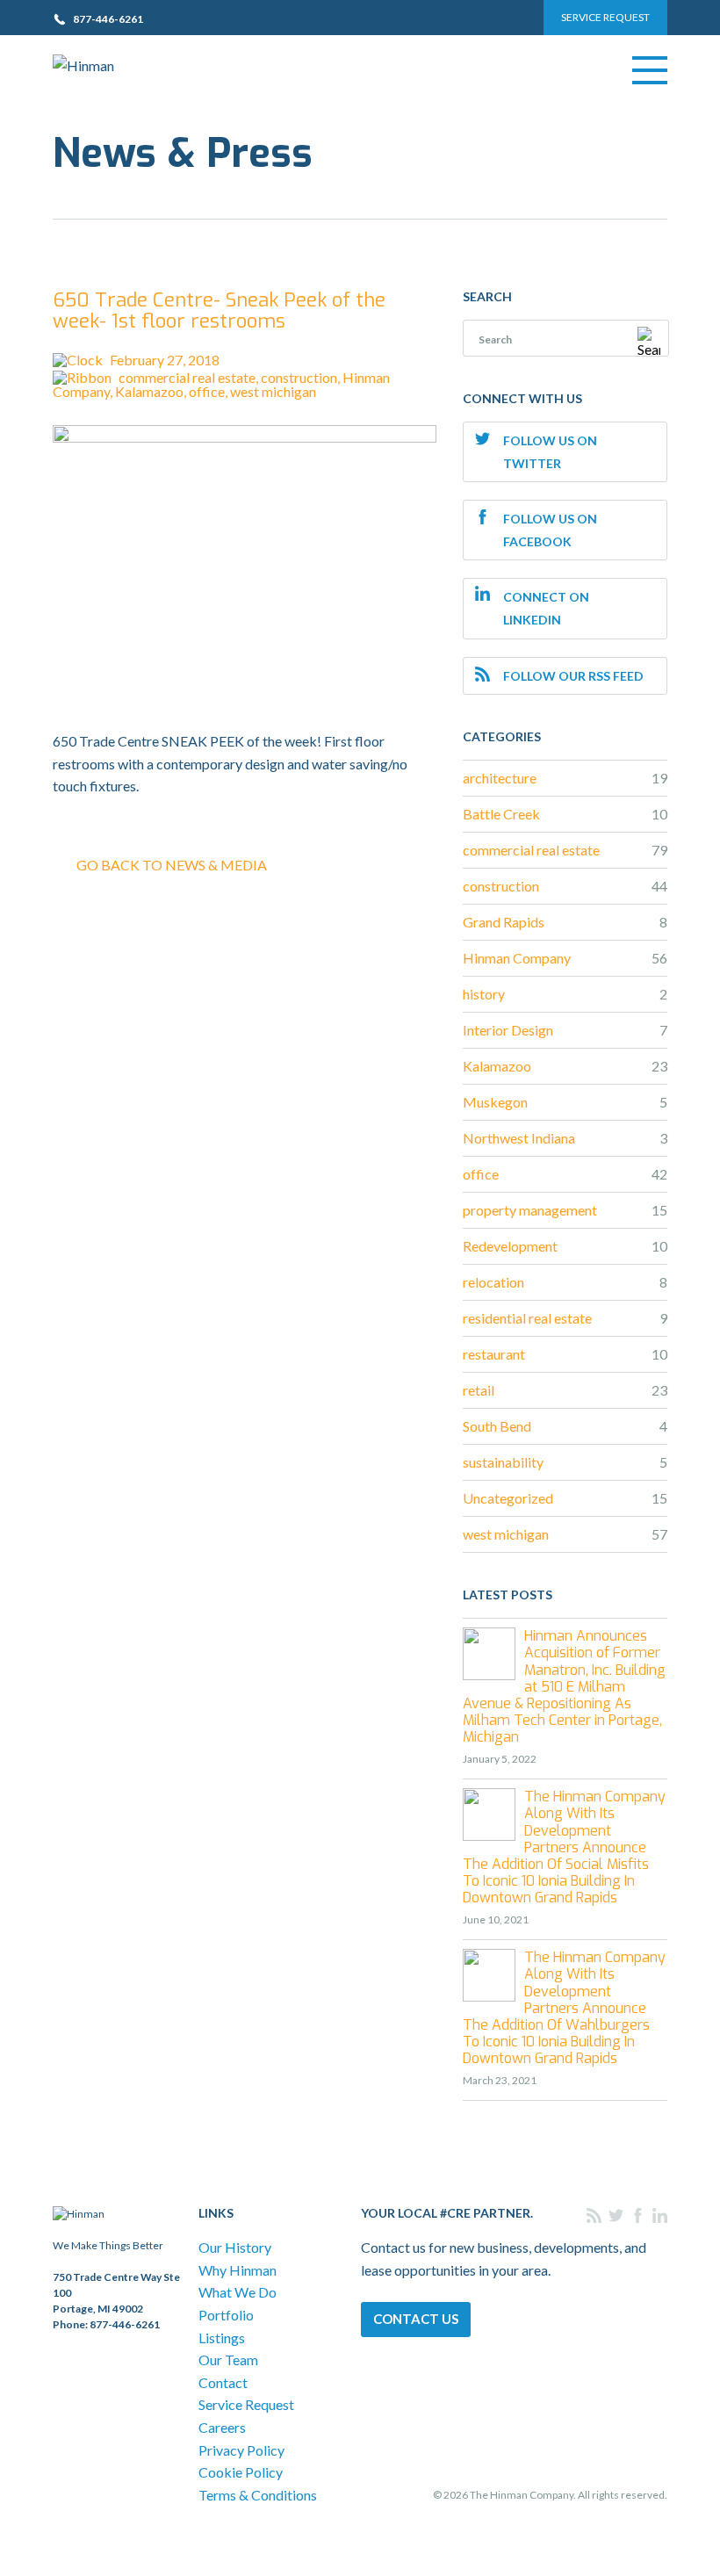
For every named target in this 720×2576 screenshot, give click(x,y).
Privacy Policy (241, 2450)
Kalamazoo (149, 391)
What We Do (238, 2292)
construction (299, 377)
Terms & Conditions (258, 2495)
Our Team (228, 2360)
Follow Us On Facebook (550, 530)
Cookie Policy (241, 2472)
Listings (222, 2338)
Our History (235, 2247)
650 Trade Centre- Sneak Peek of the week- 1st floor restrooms (219, 310)
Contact (223, 2382)
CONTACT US (416, 2319)
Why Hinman (238, 2270)
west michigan (273, 391)
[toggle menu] (650, 70)
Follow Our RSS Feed (573, 676)
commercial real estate (187, 377)
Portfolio (226, 2315)
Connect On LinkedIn (546, 608)
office (207, 391)
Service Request (605, 17)
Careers (222, 2427)
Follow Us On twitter (550, 452)
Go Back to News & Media (172, 865)
